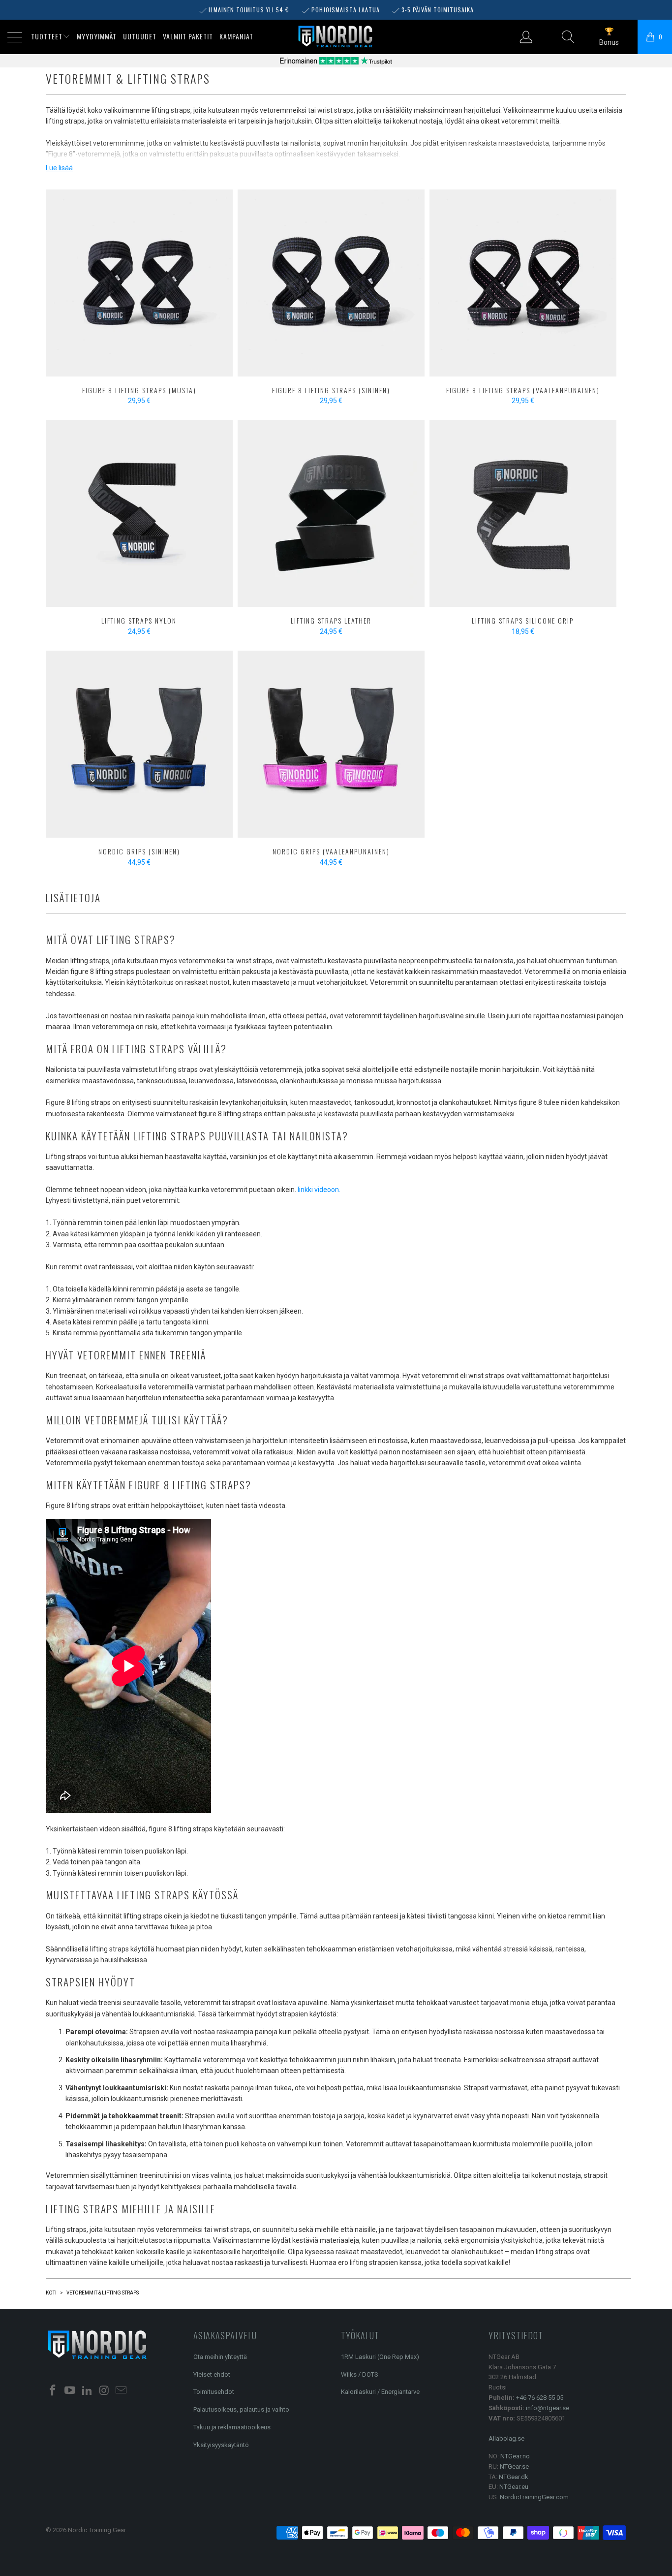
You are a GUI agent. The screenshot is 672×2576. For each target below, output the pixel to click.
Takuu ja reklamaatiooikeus (232, 2427)
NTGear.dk (514, 2477)
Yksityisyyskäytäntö (221, 2445)
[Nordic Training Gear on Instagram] (104, 2391)
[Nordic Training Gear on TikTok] (87, 2391)
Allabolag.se (506, 2438)
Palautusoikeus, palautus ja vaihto (241, 2409)
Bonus (609, 42)
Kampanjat (236, 36)
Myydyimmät (97, 36)
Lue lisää (59, 168)
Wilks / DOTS (360, 2374)
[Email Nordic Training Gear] (122, 2391)
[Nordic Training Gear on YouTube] (70, 2391)
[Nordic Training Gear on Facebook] (53, 2391)
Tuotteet (47, 36)
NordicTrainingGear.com (534, 2497)
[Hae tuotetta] (568, 37)
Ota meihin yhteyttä (220, 2357)
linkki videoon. (319, 1190)
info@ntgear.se (548, 2408)
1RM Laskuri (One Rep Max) (380, 2357)
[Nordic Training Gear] (336, 37)
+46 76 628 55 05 (540, 2398)
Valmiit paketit (188, 36)
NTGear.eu (514, 2487)
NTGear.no (515, 2456)
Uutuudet (140, 36)
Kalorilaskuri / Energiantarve (380, 2392)
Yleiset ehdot (212, 2374)
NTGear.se (514, 2466)
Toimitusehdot (214, 2392)
